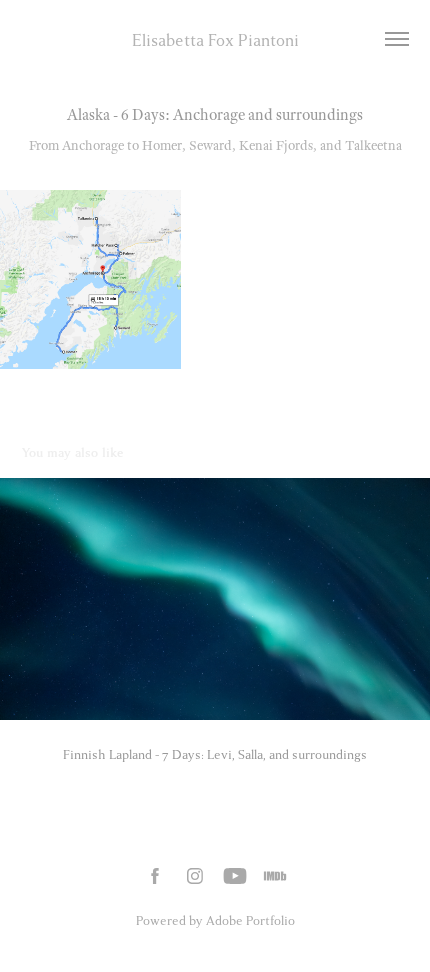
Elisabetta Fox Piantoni (215, 40)
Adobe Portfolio (250, 921)
